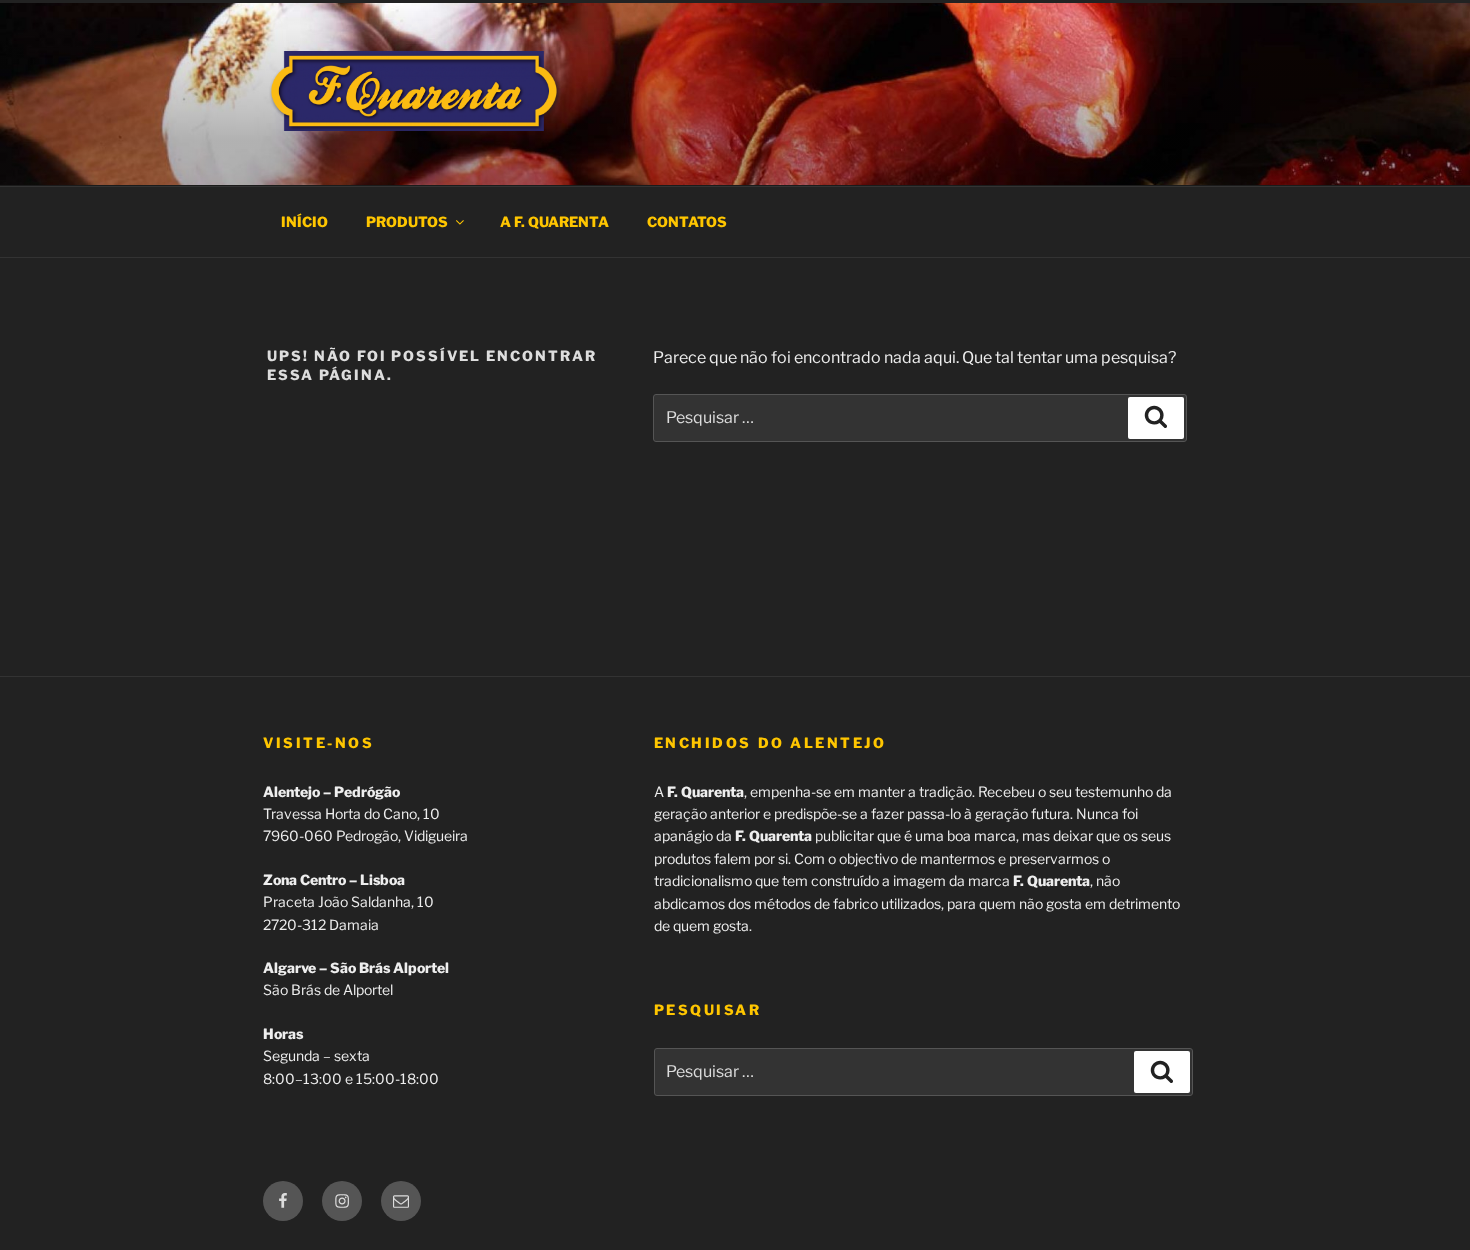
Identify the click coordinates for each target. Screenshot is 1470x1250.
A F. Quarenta (554, 221)
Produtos (407, 221)
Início (304, 221)
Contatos (687, 221)
